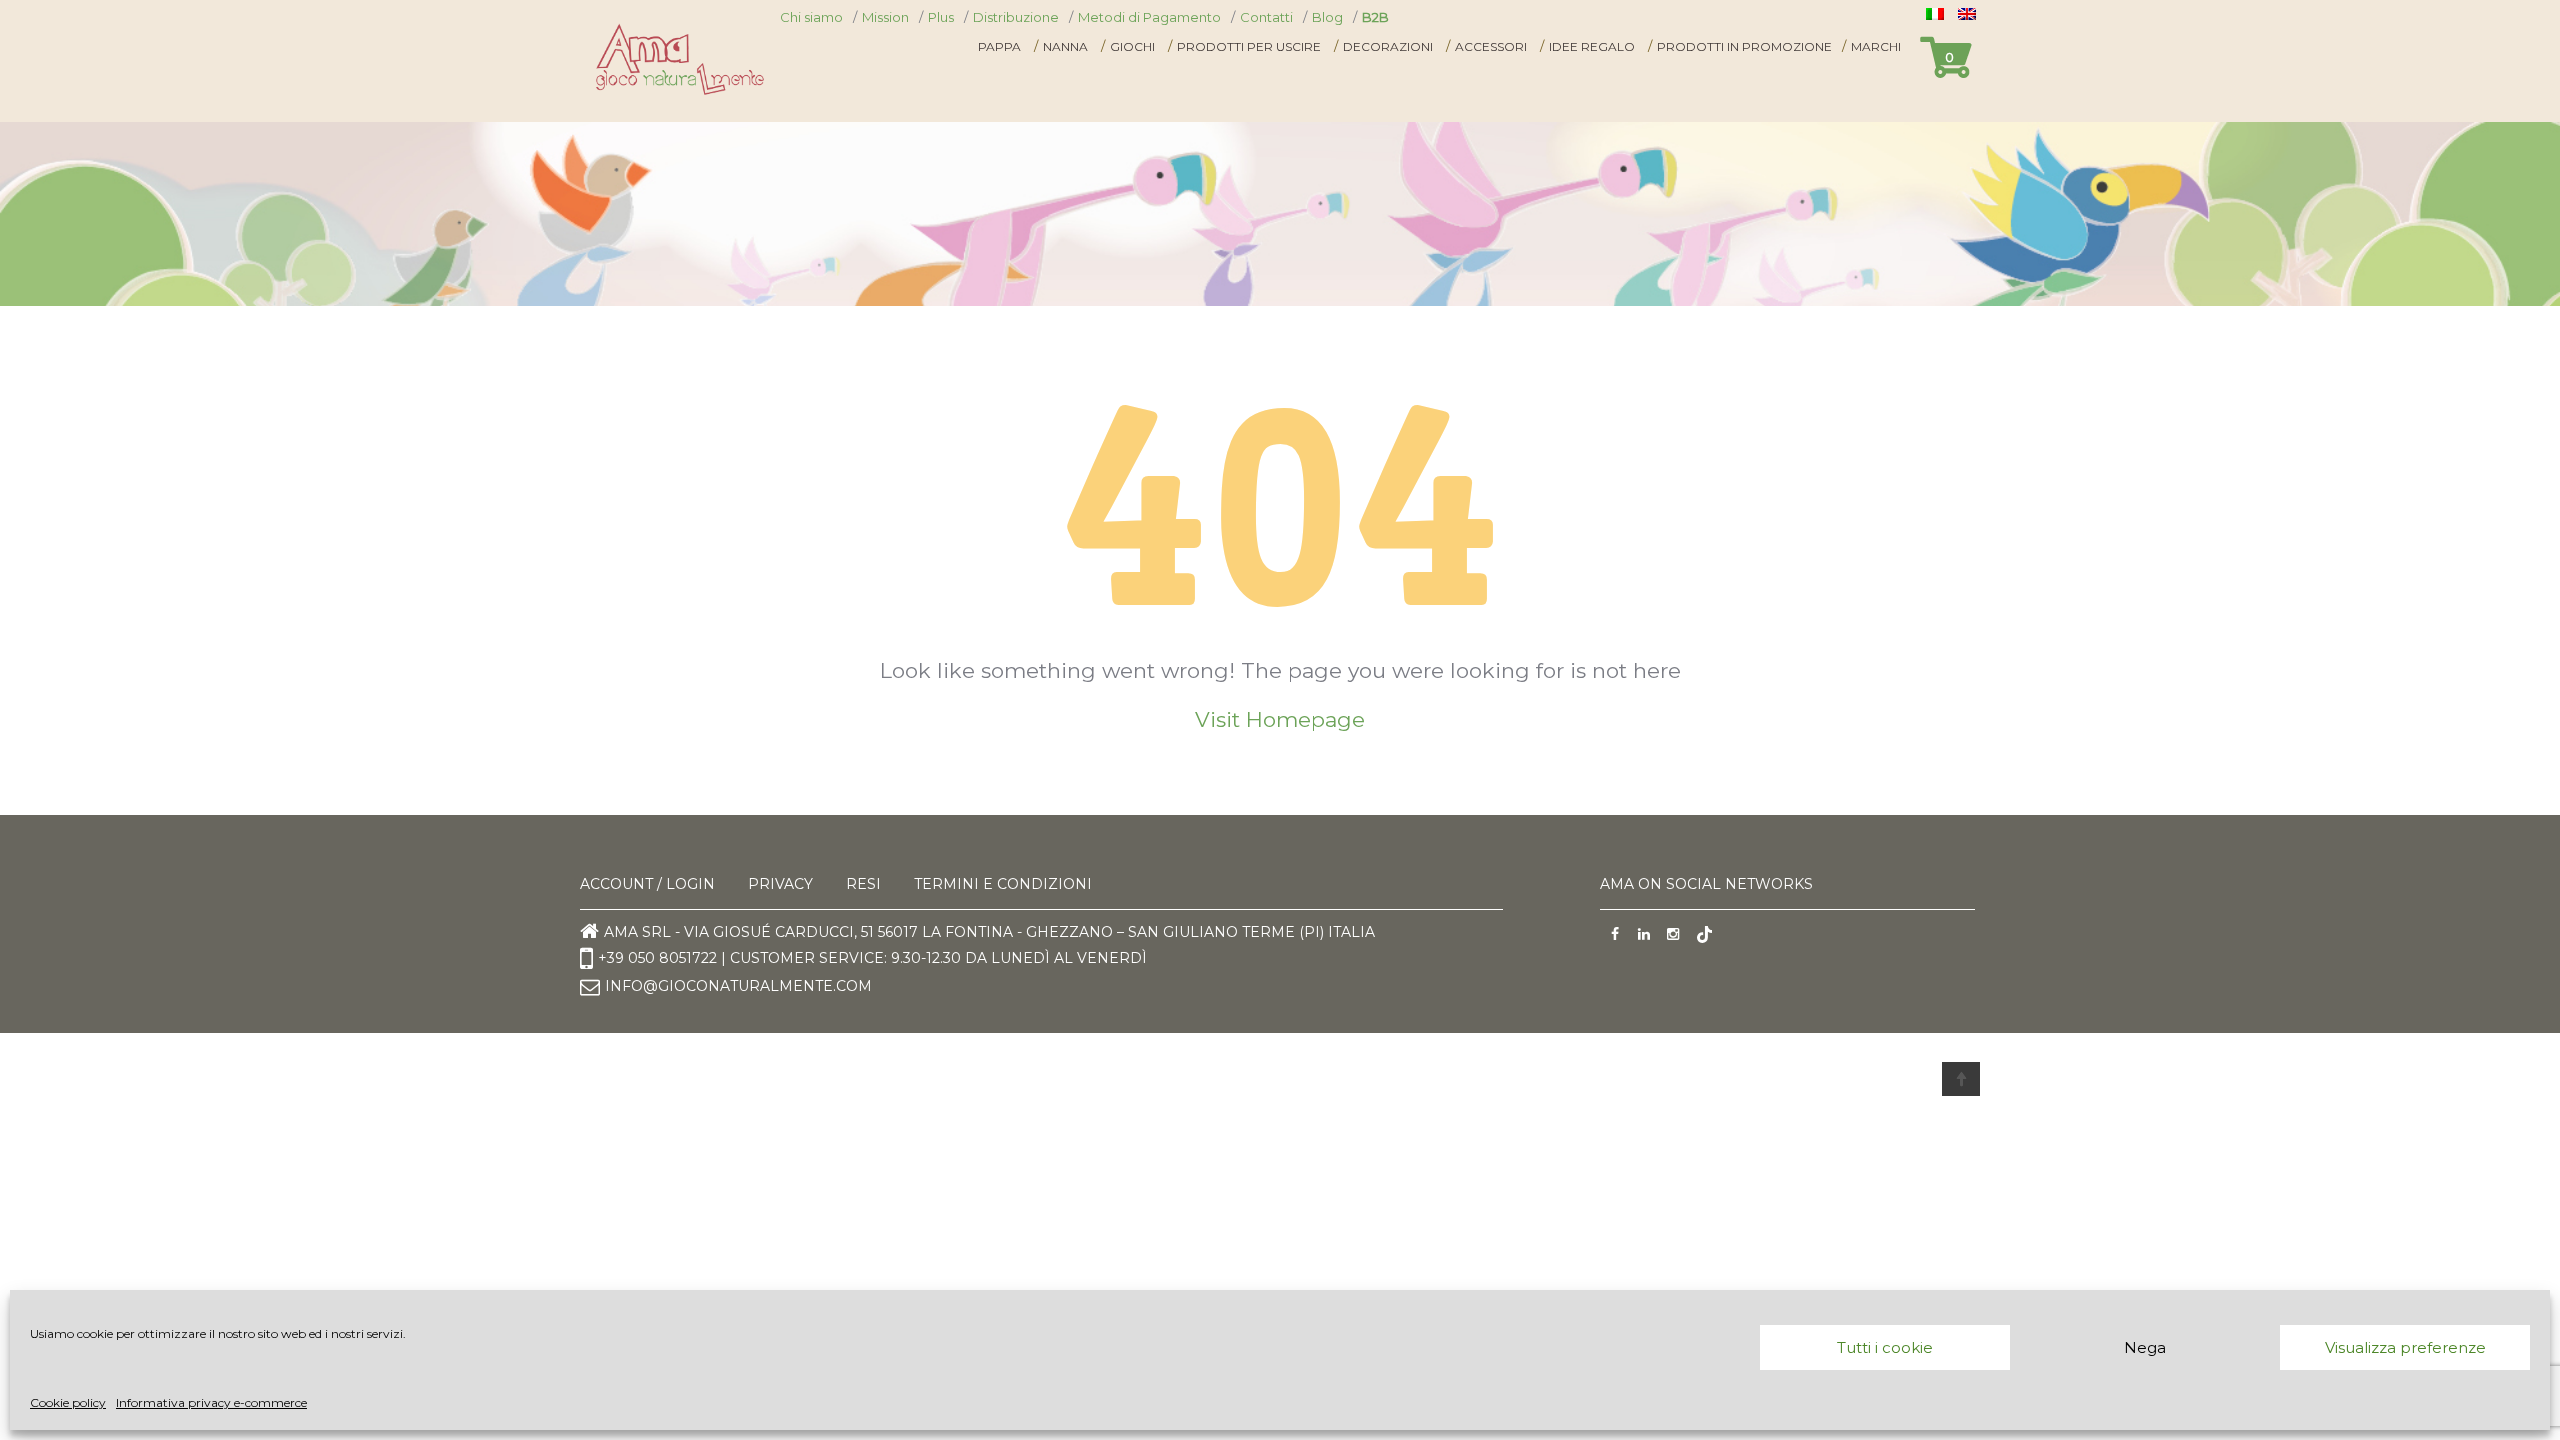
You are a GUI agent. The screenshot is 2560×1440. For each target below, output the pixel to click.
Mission (885, 17)
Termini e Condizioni (1003, 884)
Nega (2145, 1347)
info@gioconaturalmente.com (738, 986)
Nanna (1065, 46)
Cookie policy (68, 1402)
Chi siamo (811, 17)
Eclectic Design (894, 1078)
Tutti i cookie (1885, 1347)
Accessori (1491, 46)
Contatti (1266, 17)
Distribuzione (1016, 17)
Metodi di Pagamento (1149, 17)
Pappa (999, 46)
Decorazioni (1388, 46)
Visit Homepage (1280, 719)
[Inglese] (1969, 13)
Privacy (780, 884)
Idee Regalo (1592, 46)
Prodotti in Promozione (1744, 46)
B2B (1375, 17)
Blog (1327, 17)
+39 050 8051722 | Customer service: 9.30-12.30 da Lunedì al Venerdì (872, 957)
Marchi (1876, 46)
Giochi (1132, 46)
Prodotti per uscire (1249, 46)
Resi (863, 884)
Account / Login (647, 884)
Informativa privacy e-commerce (211, 1402)
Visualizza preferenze (2405, 1347)
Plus (941, 17)
